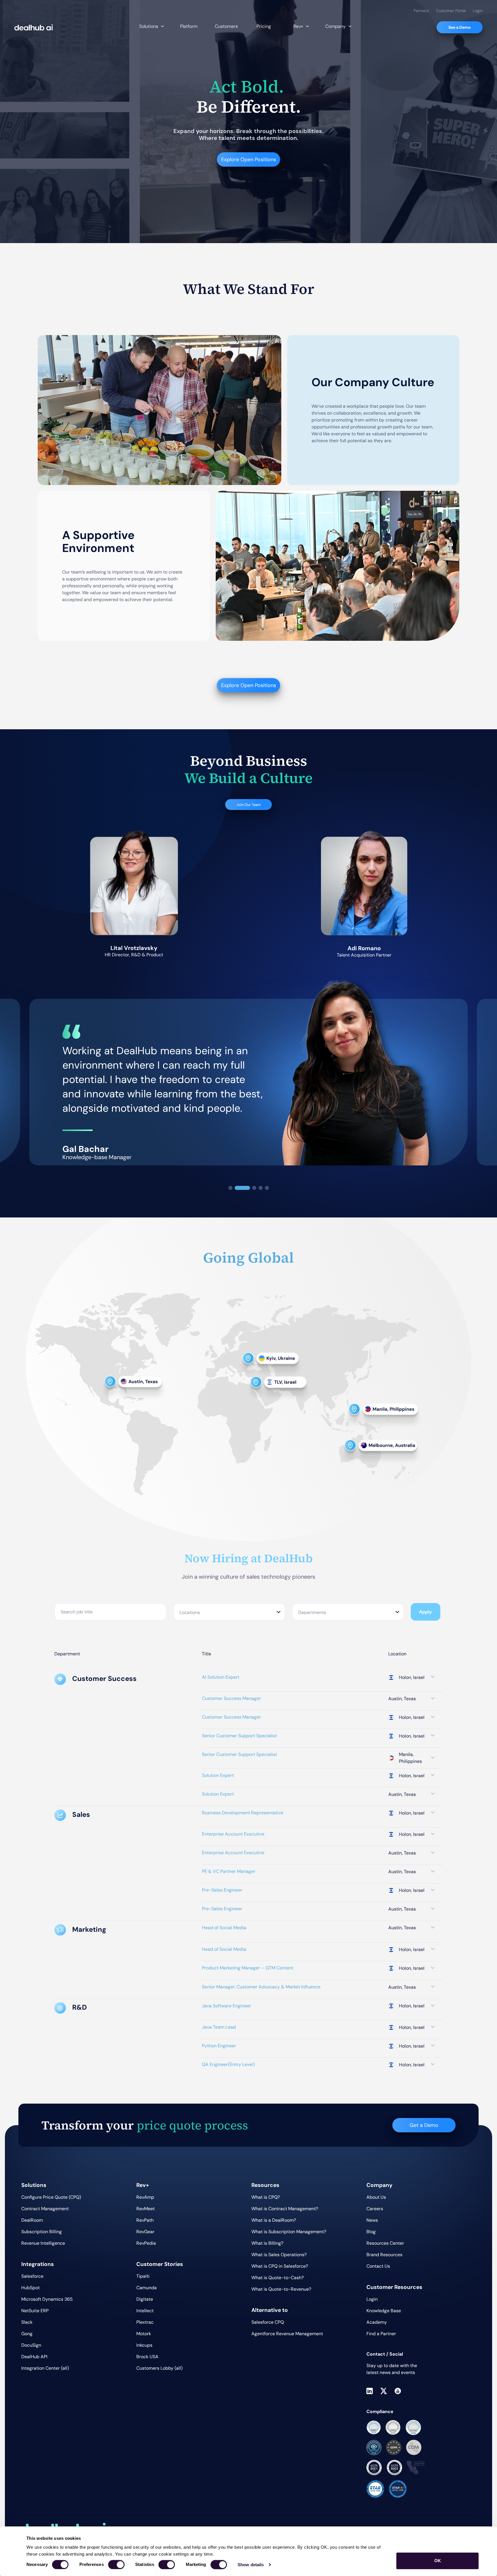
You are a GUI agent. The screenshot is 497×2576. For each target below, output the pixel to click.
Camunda (147, 2288)
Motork (144, 2334)
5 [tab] (267, 1188)
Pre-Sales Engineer (222, 1890)
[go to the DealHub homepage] (34, 27)
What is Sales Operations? (279, 2255)
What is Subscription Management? (289, 2232)
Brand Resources (384, 2255)
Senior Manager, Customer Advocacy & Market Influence (261, 1987)
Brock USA (147, 2357)
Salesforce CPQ (268, 2322)
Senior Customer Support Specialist (239, 1736)
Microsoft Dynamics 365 (47, 2299)
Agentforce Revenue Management (287, 2334)
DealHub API (34, 2357)
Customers (226, 26)
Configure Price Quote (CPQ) (51, 2197)
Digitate (145, 2299)
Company (336, 26)
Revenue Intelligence (43, 2243)
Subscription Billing (42, 2232)
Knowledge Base (384, 2311)
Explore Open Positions (249, 159)
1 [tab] (230, 1188)
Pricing (264, 26)
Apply (426, 1612)
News (372, 2220)
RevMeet (146, 2209)
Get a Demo (424, 2125)
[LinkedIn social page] (370, 2391)
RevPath (145, 2220)
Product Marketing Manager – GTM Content (248, 1968)
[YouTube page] (398, 2391)
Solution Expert (218, 1775)
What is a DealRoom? (274, 2220)
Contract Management (45, 2209)
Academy (377, 2322)
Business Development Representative (243, 1813)
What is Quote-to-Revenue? (281, 2289)
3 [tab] (254, 1188)
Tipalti (143, 2276)
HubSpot (30, 2288)
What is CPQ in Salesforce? (280, 2266)
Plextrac (145, 2322)
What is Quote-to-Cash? (278, 2278)
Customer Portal (451, 11)
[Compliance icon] (374, 2427)
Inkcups (144, 2345)
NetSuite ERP (35, 2311)
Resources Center (385, 2243)
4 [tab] (261, 1188)
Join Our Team (249, 805)
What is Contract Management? (285, 2209)
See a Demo (460, 27)
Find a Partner (381, 2334)
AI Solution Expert (221, 1677)
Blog (371, 2232)
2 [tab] (242, 1188)
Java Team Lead (219, 2027)
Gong (27, 2334)
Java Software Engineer (226, 2006)
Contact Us (378, 2266)
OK (438, 2561)
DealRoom (32, 2220)
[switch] (116, 2565)
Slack (27, 2322)
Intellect (145, 2311)
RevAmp (145, 2197)
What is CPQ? (266, 2197)
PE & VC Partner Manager (229, 1871)
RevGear (145, 2232)
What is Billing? (267, 2243)
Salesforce (32, 2276)
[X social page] (384, 2391)
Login (478, 11)
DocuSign (31, 2345)
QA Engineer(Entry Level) (228, 2064)
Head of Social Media (224, 1928)
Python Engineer (219, 2046)
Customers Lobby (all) (159, 2368)
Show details (251, 2565)
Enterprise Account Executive (233, 1834)
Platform (189, 26)
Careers (375, 2209)
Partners (421, 11)
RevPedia (146, 2243)
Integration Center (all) (45, 2368)
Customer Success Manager (231, 1698)
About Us (376, 2197)
